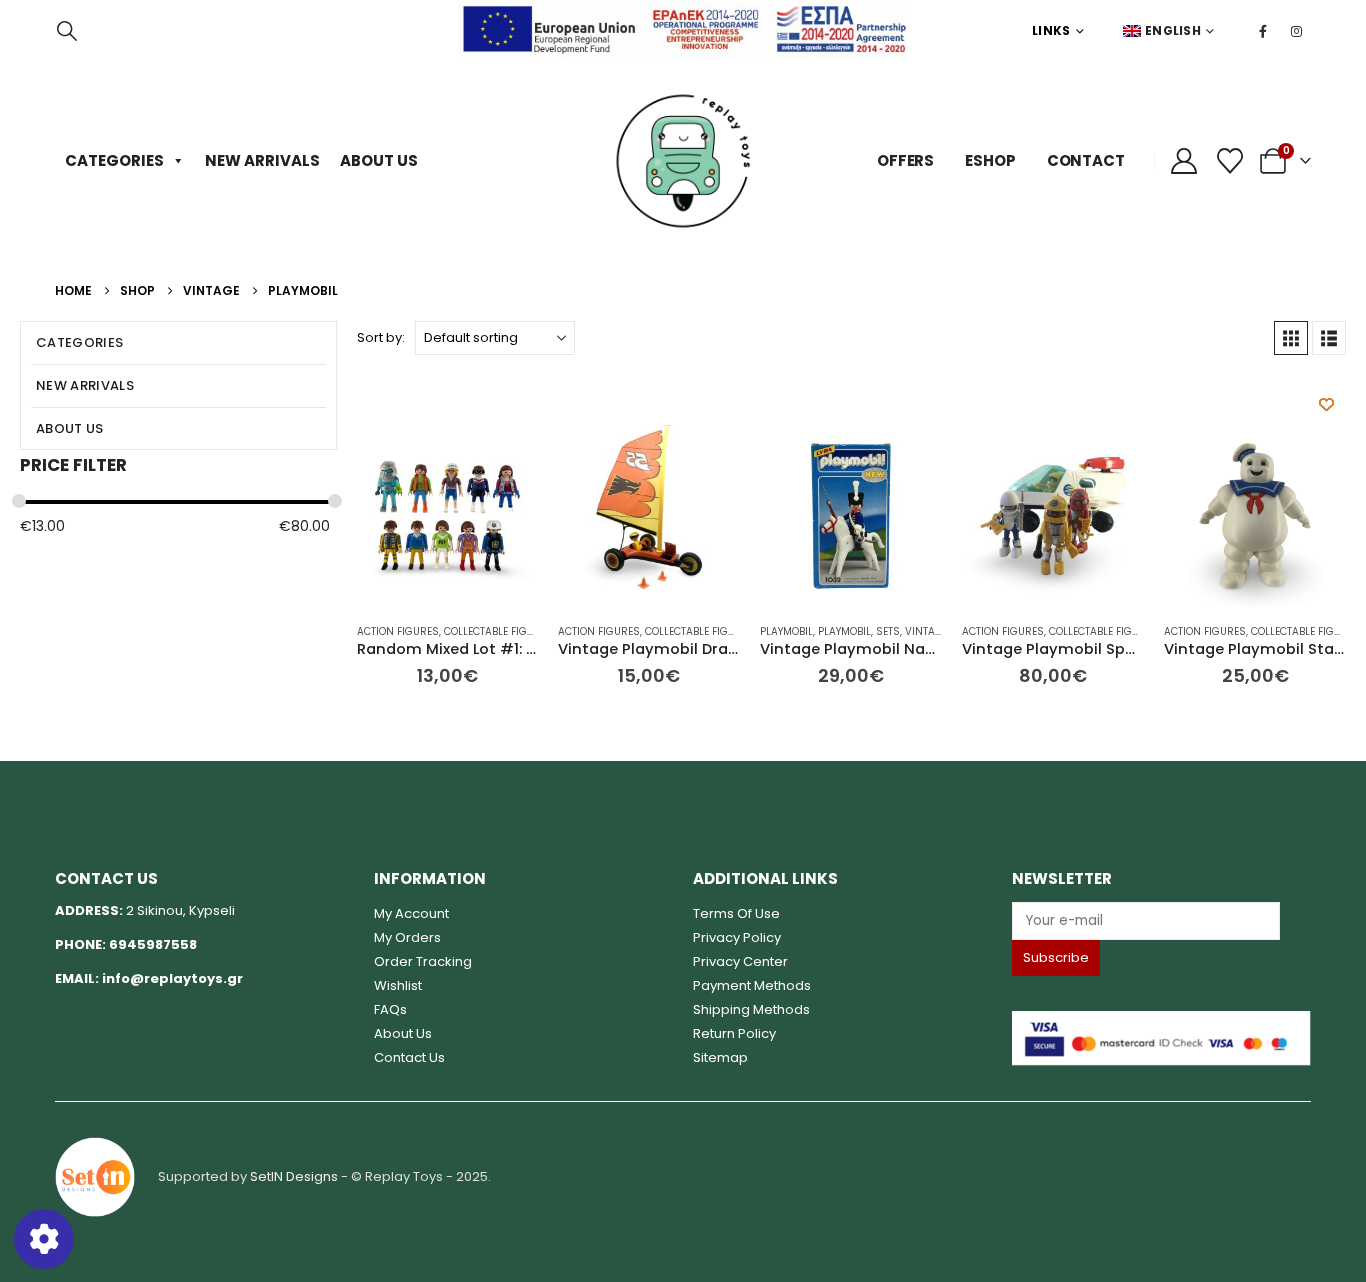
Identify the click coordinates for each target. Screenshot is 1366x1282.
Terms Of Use (736, 913)
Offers (905, 160)
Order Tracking (423, 961)
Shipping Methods (751, 1009)
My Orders (407, 937)
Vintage (926, 631)
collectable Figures (498, 631)
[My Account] (1184, 161)
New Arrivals (262, 160)
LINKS (1051, 30)
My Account (411, 913)
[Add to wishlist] (1326, 404)
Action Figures (398, 631)
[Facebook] (1263, 31)
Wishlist (398, 985)
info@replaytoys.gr (172, 978)
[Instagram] (1296, 31)
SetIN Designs (294, 1176)
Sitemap (720, 1057)
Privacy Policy (737, 937)
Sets (888, 631)
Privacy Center (740, 961)
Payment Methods (752, 985)
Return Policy (734, 1033)
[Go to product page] (448, 516)
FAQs (390, 1009)
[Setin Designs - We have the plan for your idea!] (95, 1176)
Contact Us (409, 1057)
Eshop (990, 160)
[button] (67, 31)
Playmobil (786, 631)
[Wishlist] (1229, 161)
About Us (379, 160)
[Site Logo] (683, 161)
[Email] (1161, 920)
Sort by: (381, 337)
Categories (114, 160)
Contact (1086, 160)
